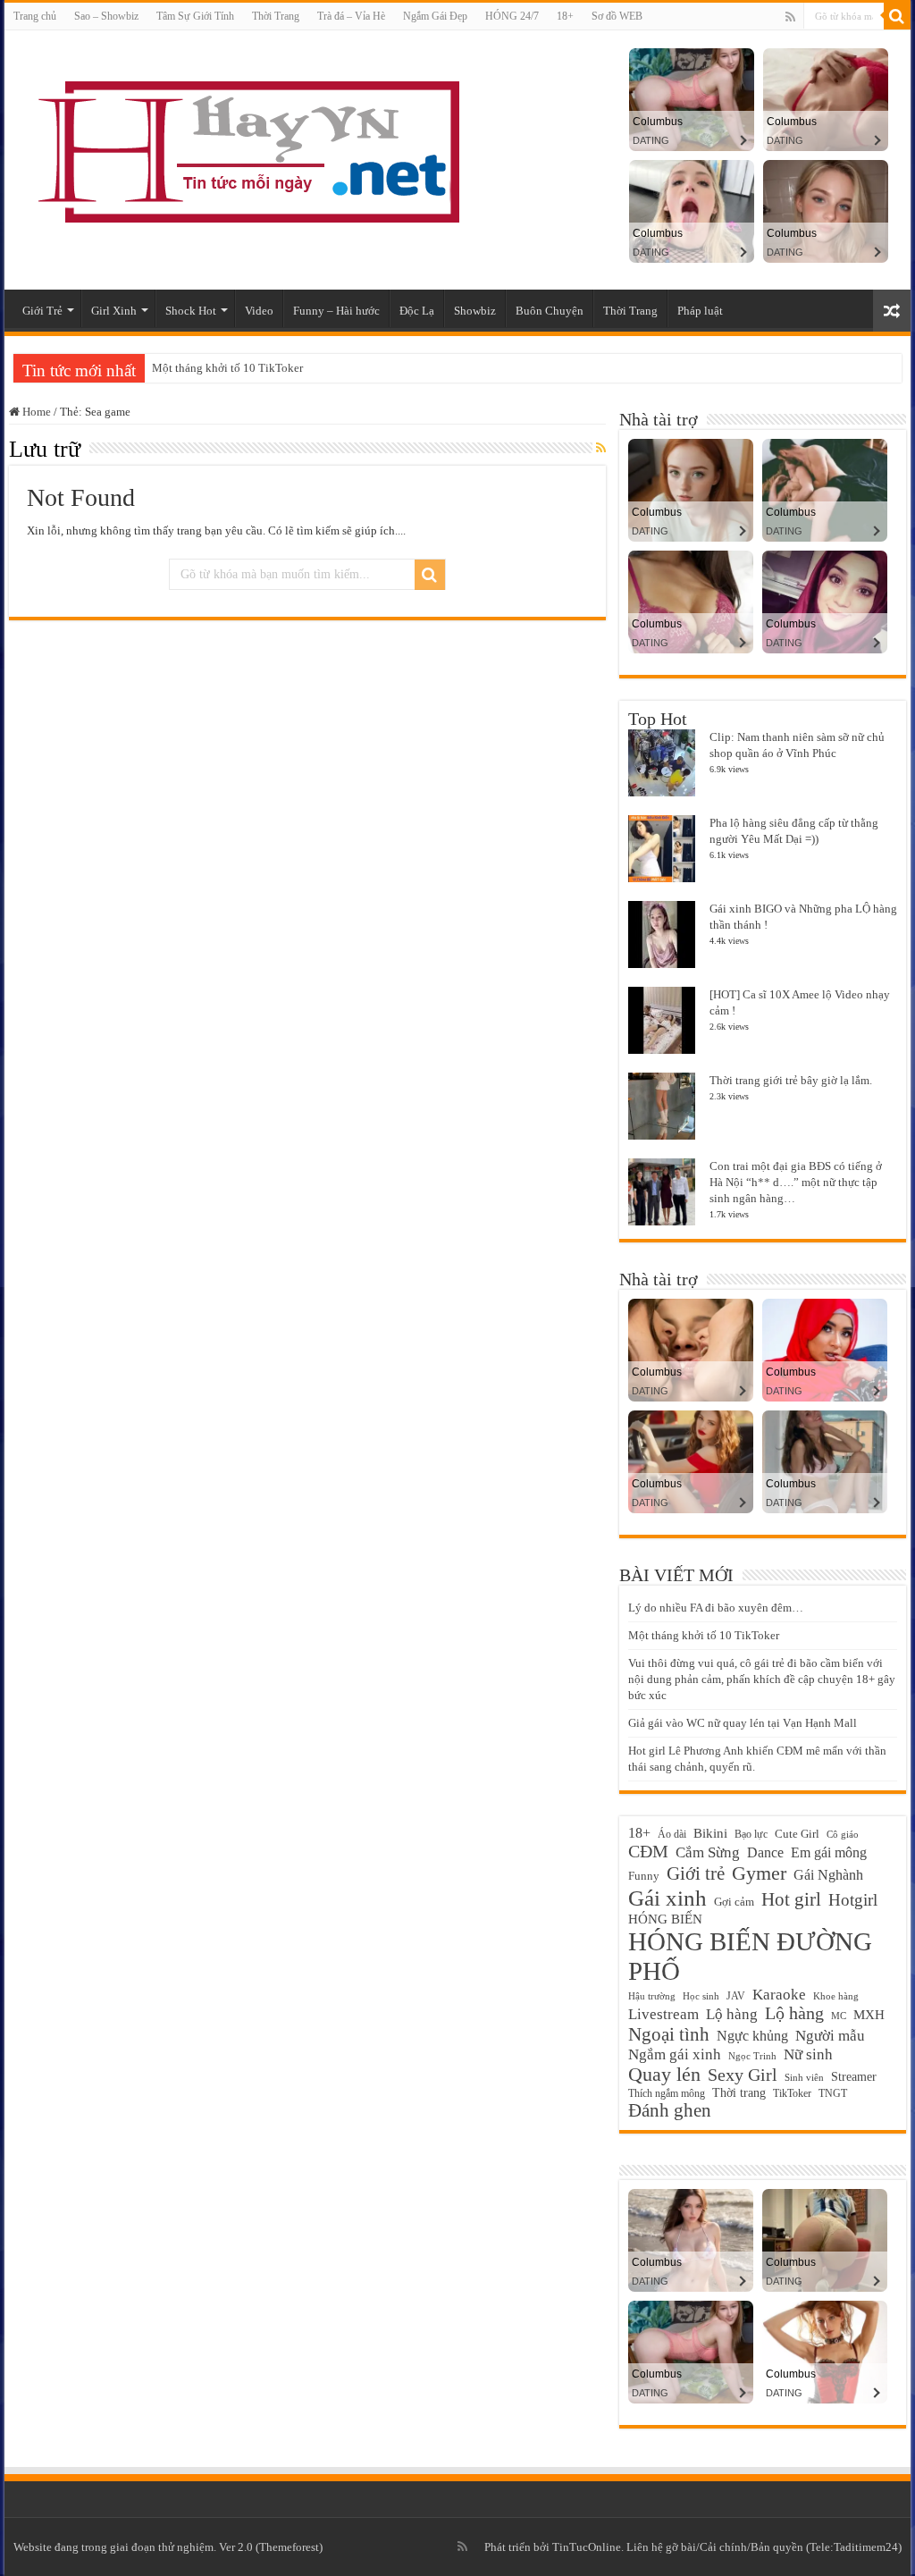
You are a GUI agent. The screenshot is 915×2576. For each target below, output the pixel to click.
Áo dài (672, 1835)
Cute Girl (797, 1834)
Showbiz (475, 311)
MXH (869, 2015)
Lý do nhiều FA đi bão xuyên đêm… (716, 1608)
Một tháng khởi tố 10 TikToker (227, 368)
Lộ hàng (794, 2013)
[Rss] (790, 17)
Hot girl (791, 1899)
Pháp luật (700, 311)
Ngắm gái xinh (675, 2054)
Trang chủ (35, 16)
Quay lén (664, 2075)
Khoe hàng (836, 1996)
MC (839, 2016)
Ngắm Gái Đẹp (435, 16)
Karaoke (779, 1995)
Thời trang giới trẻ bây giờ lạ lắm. (791, 1080)
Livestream (663, 2014)
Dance (765, 1852)
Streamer (854, 2077)
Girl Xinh (114, 311)
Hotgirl (853, 1900)
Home (35, 412)
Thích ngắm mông (667, 2093)
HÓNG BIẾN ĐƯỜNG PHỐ (750, 1956)
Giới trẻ (696, 1873)
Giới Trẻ (42, 311)
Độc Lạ (417, 311)
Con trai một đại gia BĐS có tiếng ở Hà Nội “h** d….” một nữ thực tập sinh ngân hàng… (796, 1182)
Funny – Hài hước (336, 311)
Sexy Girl (743, 2075)
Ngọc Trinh (752, 2056)
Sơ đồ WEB (617, 16)
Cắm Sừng (708, 1852)
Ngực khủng (752, 2036)
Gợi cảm (734, 1902)
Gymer (759, 1873)
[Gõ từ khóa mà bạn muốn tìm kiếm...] (897, 16)
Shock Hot (191, 311)
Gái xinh (667, 1898)
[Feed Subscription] (601, 449)
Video (259, 311)
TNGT (833, 2093)
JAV (736, 1996)
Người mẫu (830, 2036)
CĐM (648, 1851)
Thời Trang (276, 16)
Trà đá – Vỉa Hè (351, 16)
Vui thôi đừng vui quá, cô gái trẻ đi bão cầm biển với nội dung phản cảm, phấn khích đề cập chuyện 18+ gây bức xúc (762, 1679)
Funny (644, 1876)
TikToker (792, 2093)
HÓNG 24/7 (512, 16)
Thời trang (739, 2093)
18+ (565, 16)
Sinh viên (804, 2077)
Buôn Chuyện (550, 311)
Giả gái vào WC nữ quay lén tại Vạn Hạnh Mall (743, 1723)
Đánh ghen (670, 2110)
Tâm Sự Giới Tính (195, 16)
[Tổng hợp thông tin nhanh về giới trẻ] (246, 148)
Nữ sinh (808, 2054)
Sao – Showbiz (106, 16)
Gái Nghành (828, 1875)
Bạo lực (751, 1834)
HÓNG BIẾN (665, 1919)
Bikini (710, 1833)
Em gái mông (829, 1852)
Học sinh (701, 1996)
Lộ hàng (732, 2014)
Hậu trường (652, 1996)
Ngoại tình (669, 2034)
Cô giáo (843, 1835)
